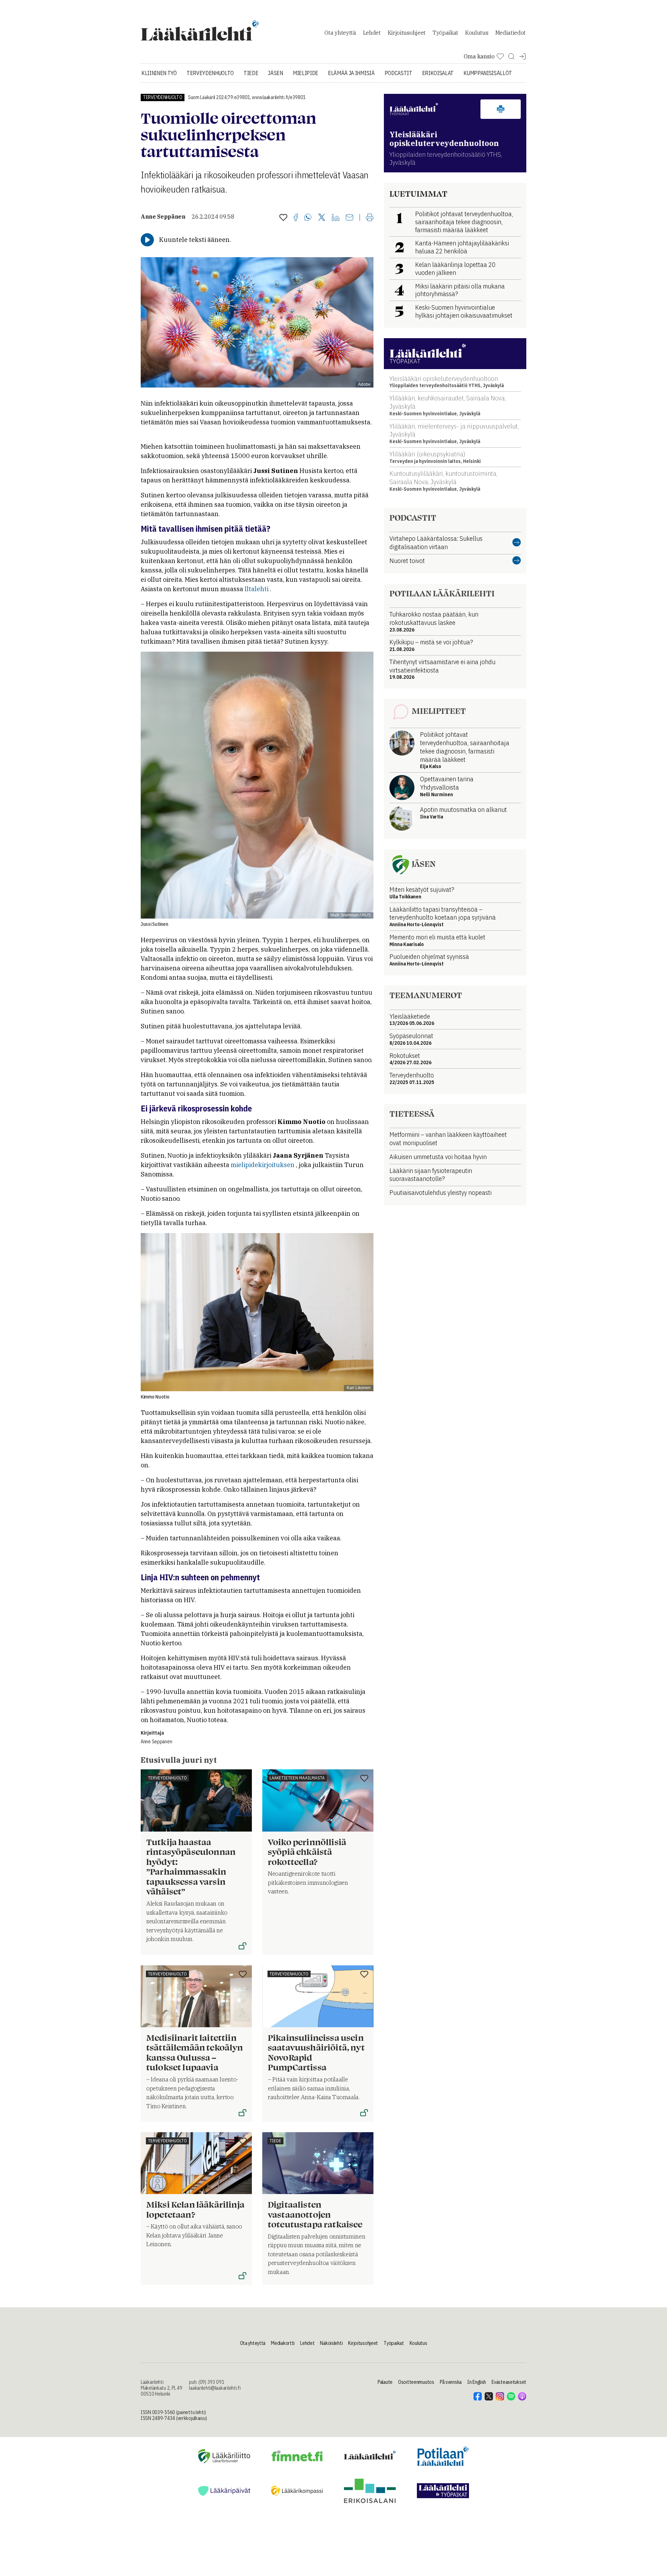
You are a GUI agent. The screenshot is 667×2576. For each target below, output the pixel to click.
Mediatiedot (510, 33)
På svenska (451, 2382)
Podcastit (398, 73)
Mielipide (306, 73)
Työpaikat (445, 33)
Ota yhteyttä (340, 33)
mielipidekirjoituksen (263, 1165)
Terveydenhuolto (210, 73)
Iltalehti (257, 589)
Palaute (385, 2382)
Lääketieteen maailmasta (297, 1778)
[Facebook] (296, 218)
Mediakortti (283, 2343)
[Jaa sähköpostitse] (349, 218)
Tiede (251, 73)
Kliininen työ (159, 73)
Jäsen (275, 73)
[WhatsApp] (308, 218)
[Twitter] (322, 218)
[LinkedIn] (336, 218)
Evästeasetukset (509, 2382)
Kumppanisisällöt (488, 73)
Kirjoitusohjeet (407, 33)
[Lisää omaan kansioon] (283, 218)
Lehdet (372, 33)
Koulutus (477, 33)
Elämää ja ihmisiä (351, 73)
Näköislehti (331, 2343)
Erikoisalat (438, 73)
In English (477, 2382)
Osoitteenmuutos (416, 2382)
